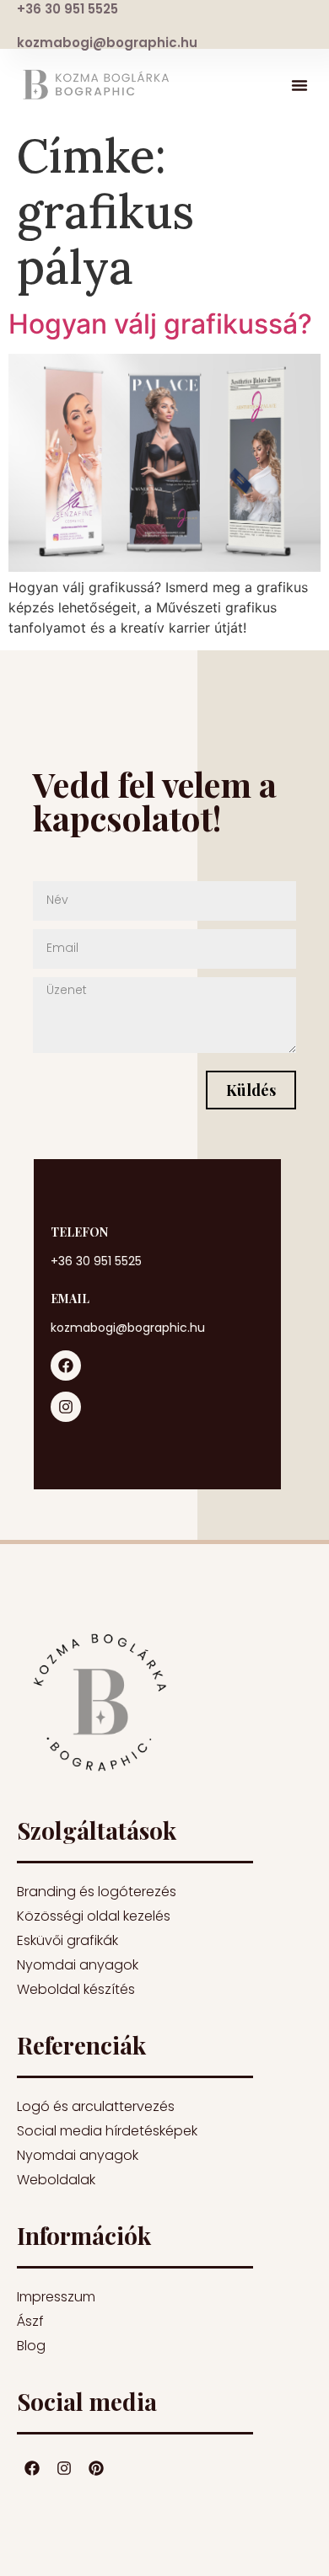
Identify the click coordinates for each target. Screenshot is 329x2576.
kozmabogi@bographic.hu (107, 43)
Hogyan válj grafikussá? (160, 324)
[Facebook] (66, 1365)
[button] (299, 85)
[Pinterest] (96, 2468)
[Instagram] (66, 1407)
